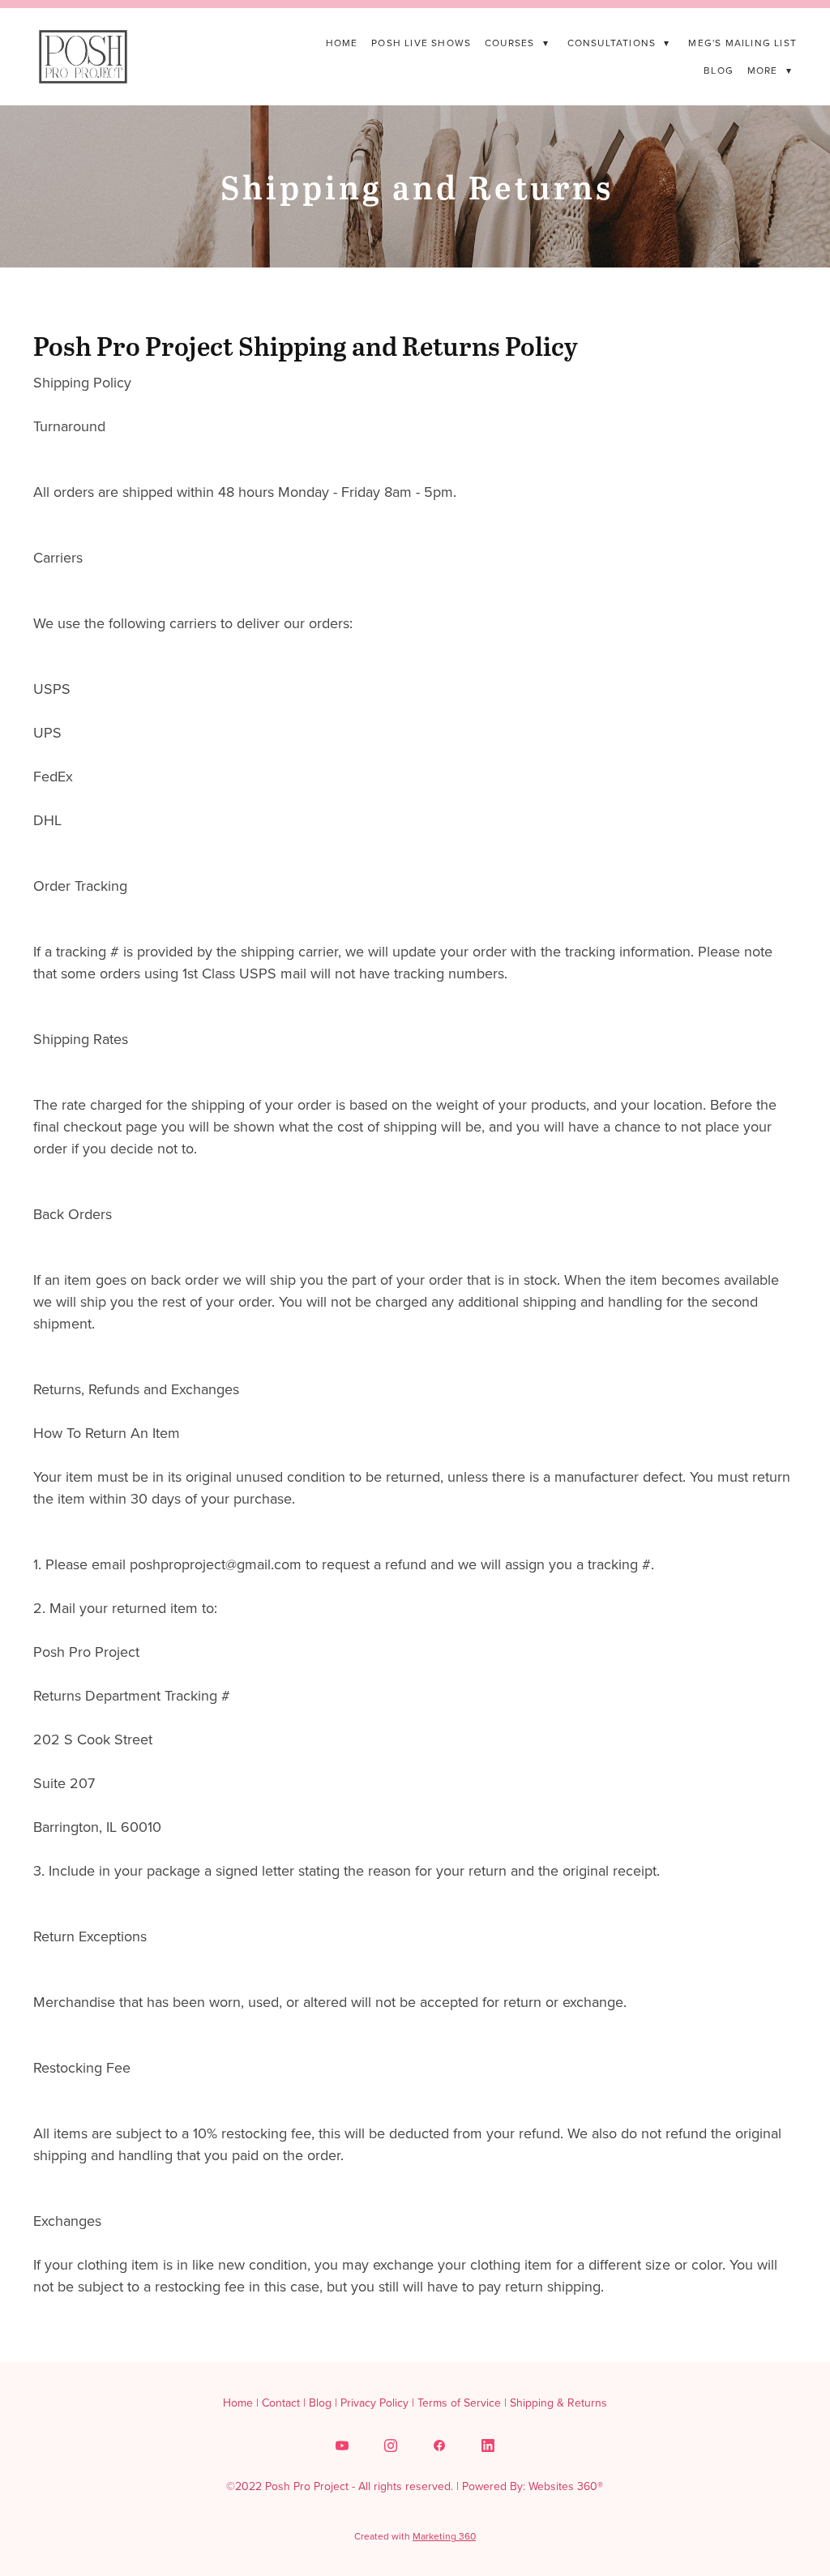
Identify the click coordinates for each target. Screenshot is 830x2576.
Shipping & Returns (558, 2403)
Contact (281, 2403)
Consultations (619, 43)
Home (342, 43)
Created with (415, 2536)
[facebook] (439, 2445)
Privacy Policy (374, 2403)
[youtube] (342, 2445)
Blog (719, 70)
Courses (517, 43)
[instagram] (391, 2445)
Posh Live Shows (421, 43)
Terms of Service (459, 2403)
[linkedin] (488, 2445)
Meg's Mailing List (742, 43)
